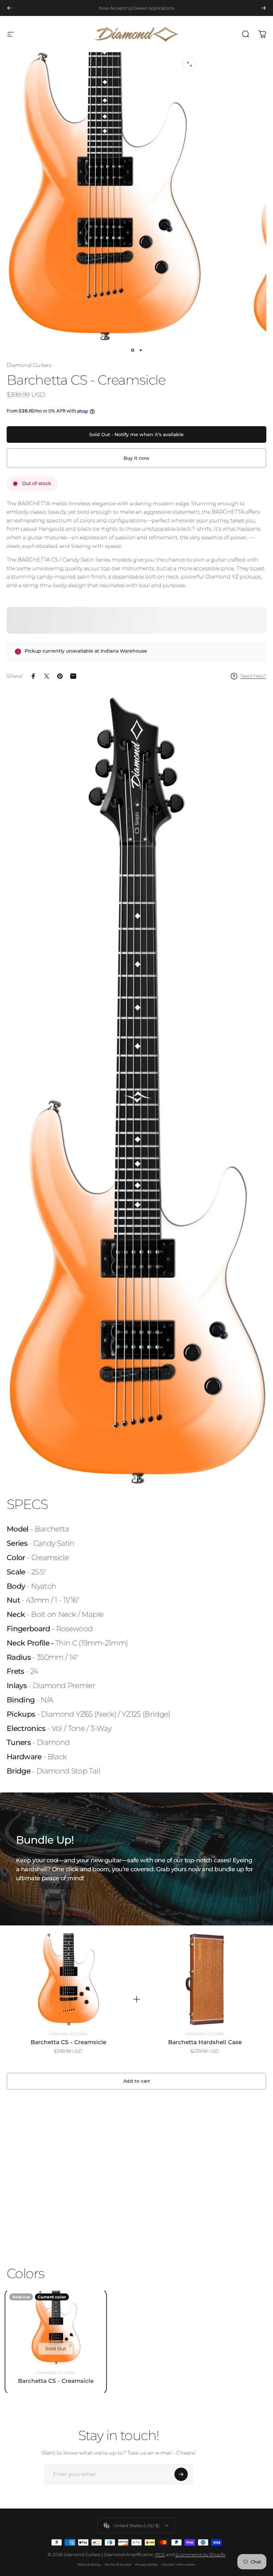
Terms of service (118, 2565)
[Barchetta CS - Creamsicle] (68, 1980)
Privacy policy (146, 2565)
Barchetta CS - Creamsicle (68, 2042)
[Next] (264, 8)
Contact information (178, 2565)
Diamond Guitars (29, 365)
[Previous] (9, 8)
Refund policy (89, 2565)
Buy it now (136, 458)
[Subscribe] (181, 2474)
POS (160, 2554)
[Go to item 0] (133, 350)
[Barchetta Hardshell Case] (205, 1980)
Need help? (253, 676)
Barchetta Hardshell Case (205, 2042)
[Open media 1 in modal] (189, 64)
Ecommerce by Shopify (200, 2554)
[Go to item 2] (140, 350)
